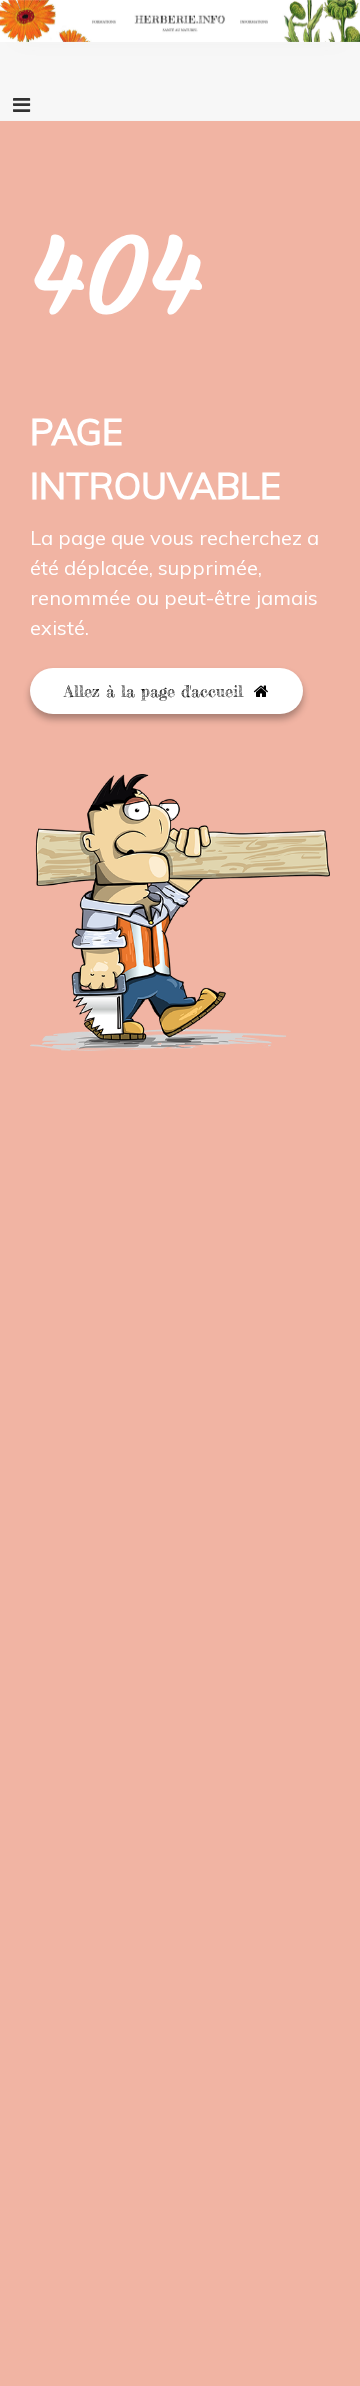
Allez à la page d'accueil (156, 691)
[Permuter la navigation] (21, 105)
